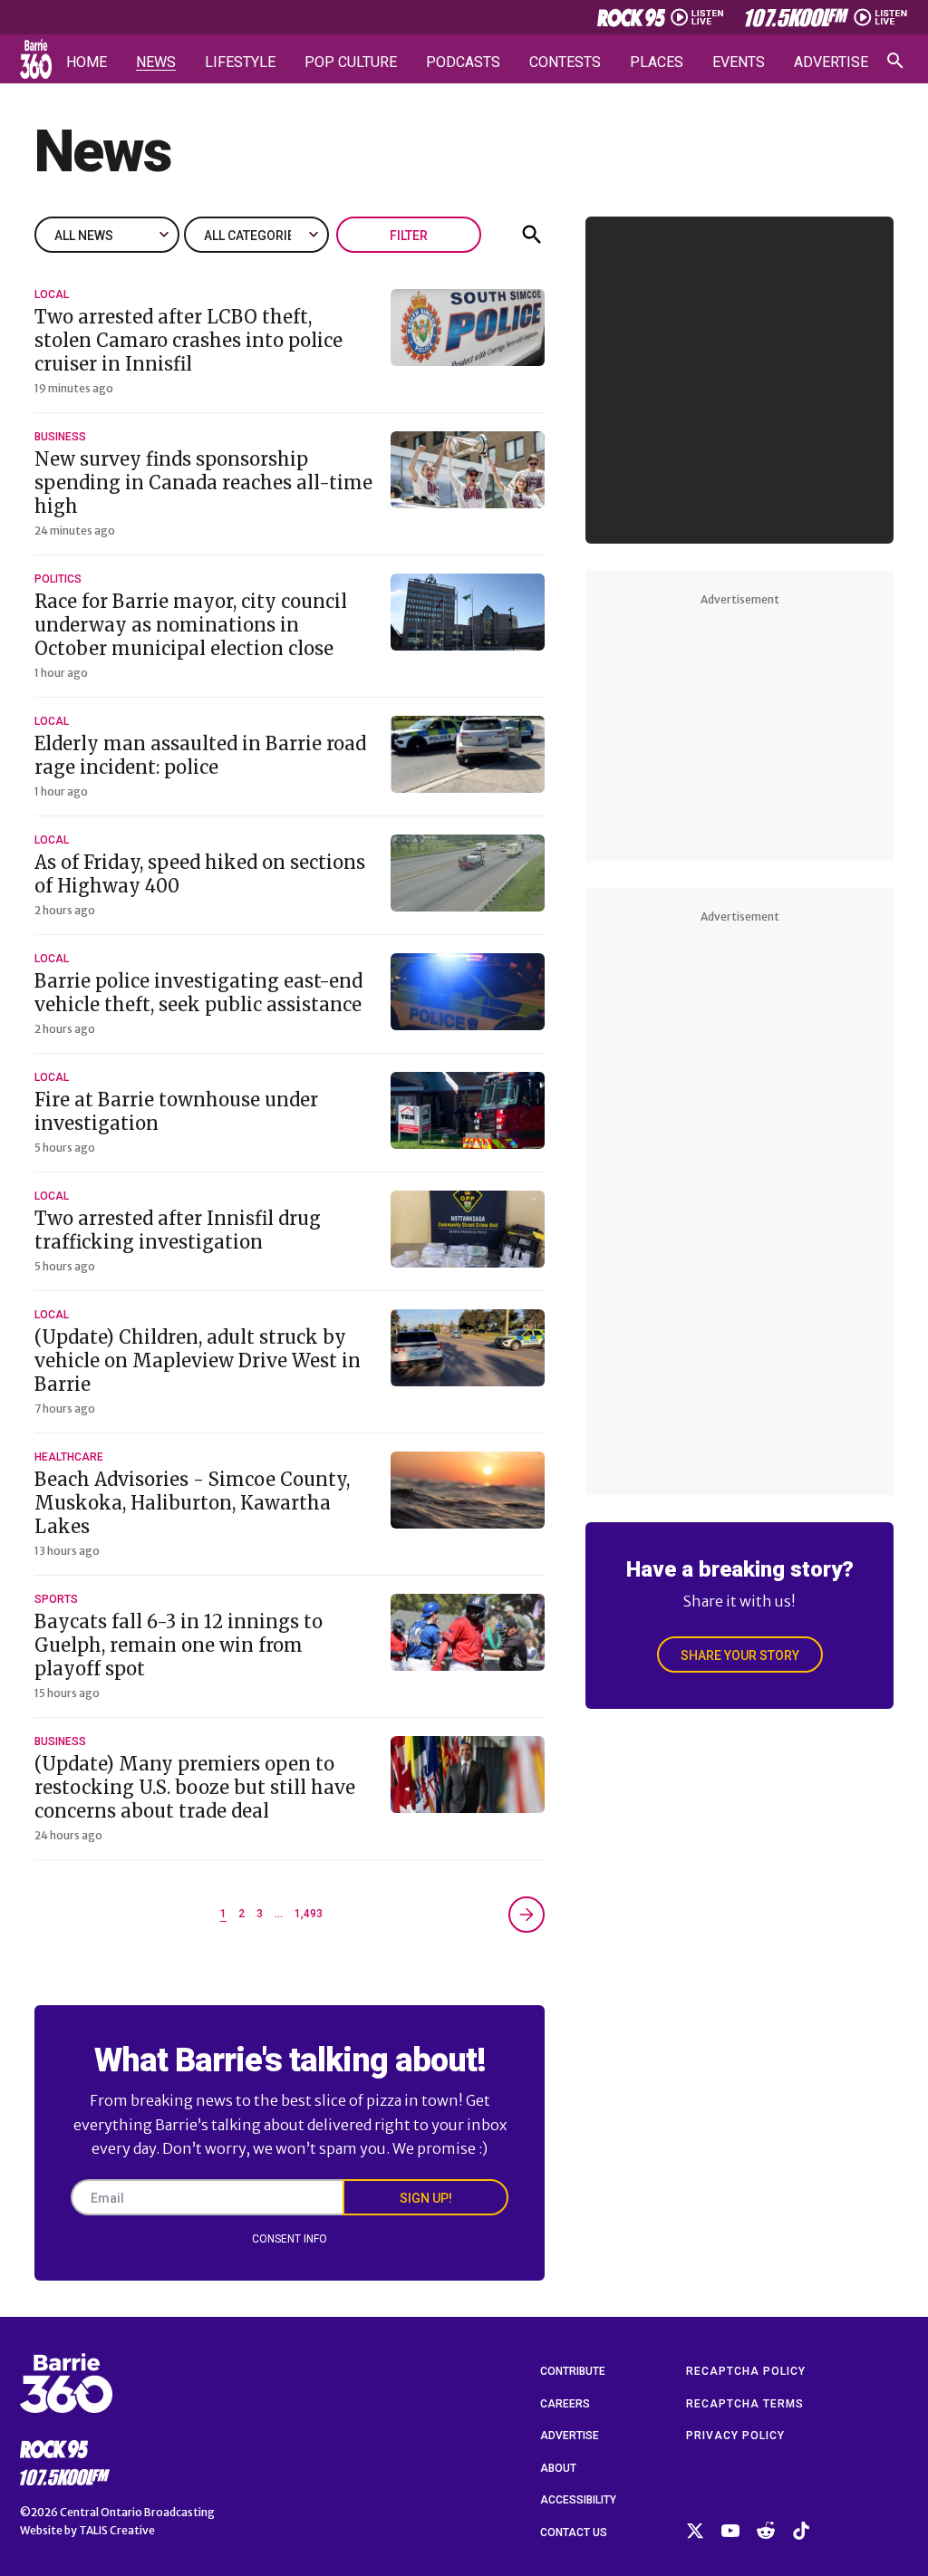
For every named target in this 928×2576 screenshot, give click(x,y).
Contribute (573, 2371)
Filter (409, 236)
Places (657, 63)
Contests (565, 63)
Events (739, 63)
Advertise (831, 63)
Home (87, 63)
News (156, 63)
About (558, 2468)
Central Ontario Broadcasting (137, 2512)
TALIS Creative (117, 2530)
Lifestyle (240, 63)
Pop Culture (351, 63)
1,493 (309, 1914)
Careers (565, 2404)
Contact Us (574, 2533)
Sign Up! (426, 2198)
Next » (527, 1915)
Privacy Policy (735, 2436)
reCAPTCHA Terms (745, 2404)
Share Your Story (740, 1655)
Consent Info (290, 2239)
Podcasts (463, 63)
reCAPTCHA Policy (746, 2371)
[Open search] (895, 61)
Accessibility (578, 2500)
